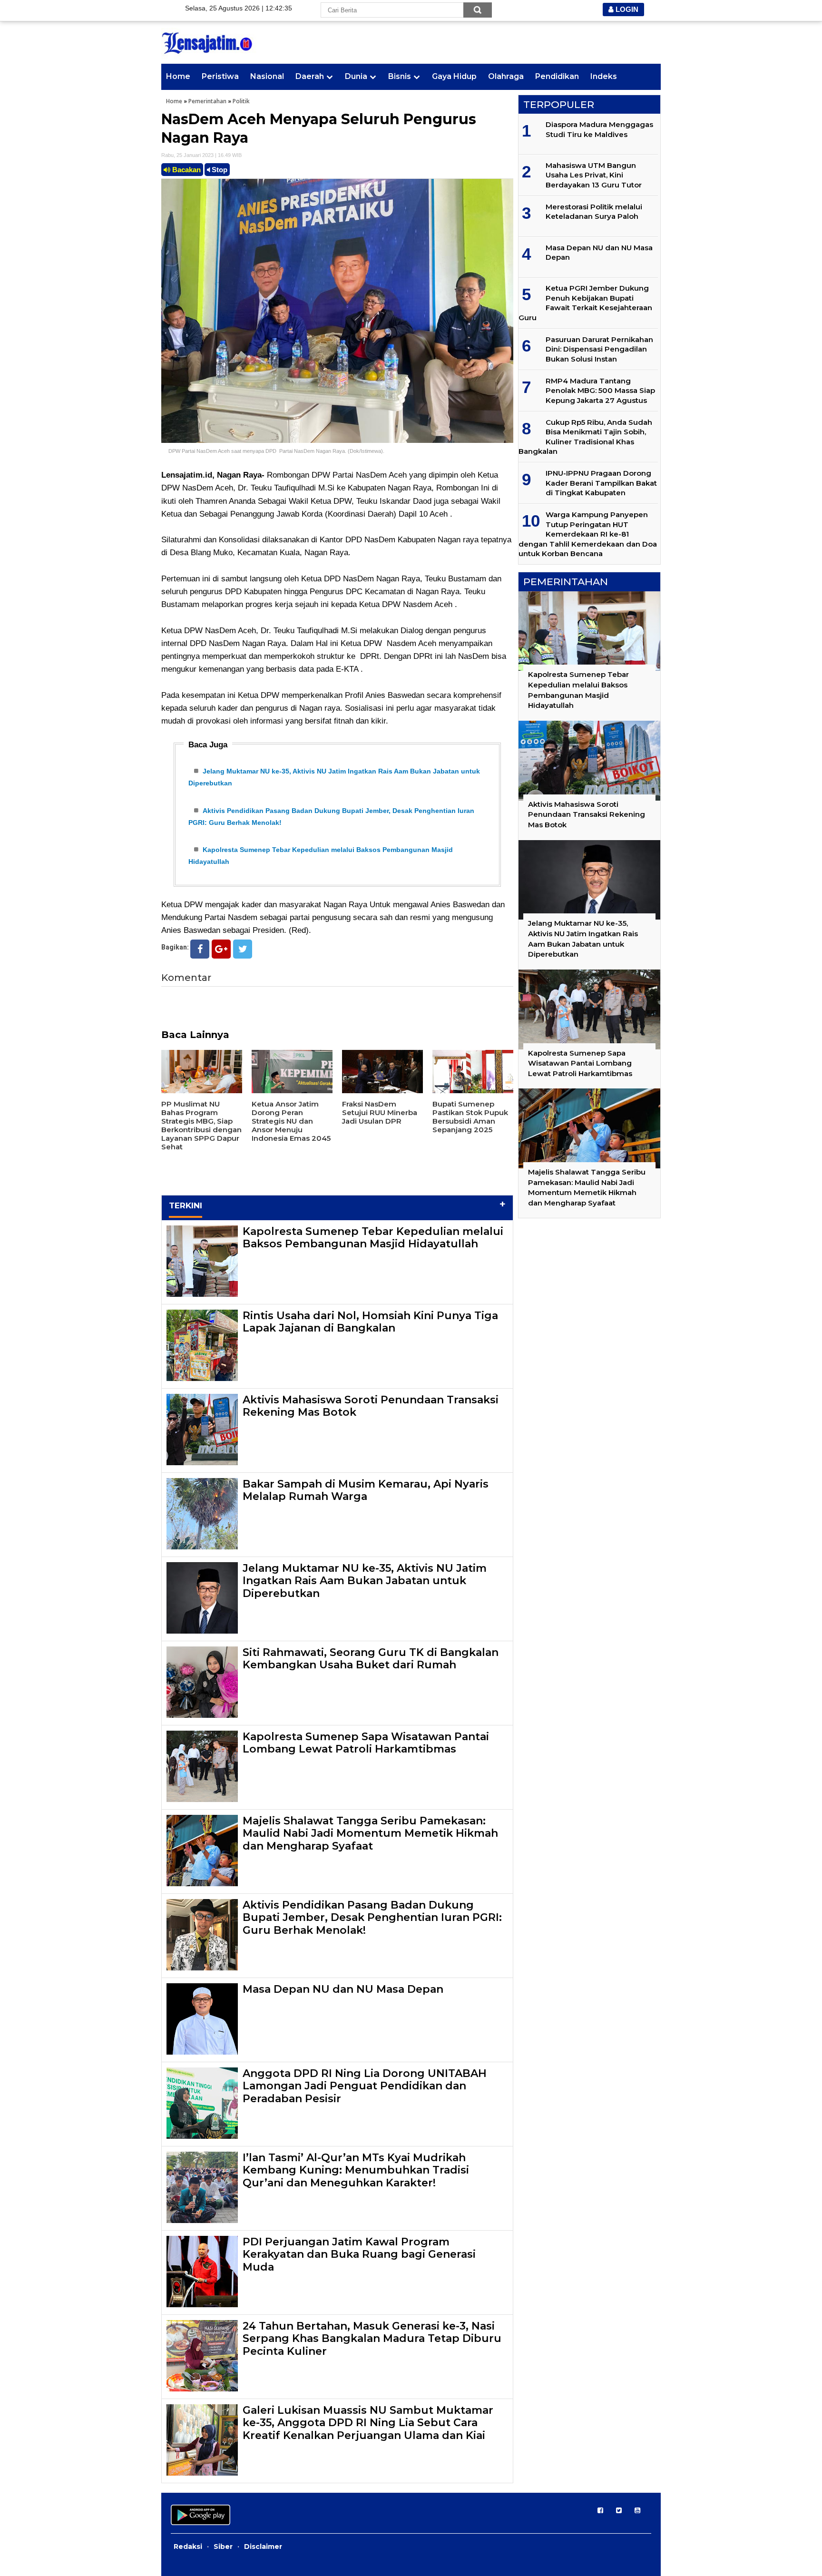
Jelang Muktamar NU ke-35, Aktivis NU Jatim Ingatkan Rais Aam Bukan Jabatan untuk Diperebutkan (365, 1581)
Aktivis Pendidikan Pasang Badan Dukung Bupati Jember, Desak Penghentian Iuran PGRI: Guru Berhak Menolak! (372, 1918)
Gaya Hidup (454, 76)
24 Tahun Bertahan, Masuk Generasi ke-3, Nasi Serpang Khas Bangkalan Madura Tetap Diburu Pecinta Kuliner (372, 2339)
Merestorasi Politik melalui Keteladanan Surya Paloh (594, 211)
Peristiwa (220, 76)
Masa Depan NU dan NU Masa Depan (343, 1989)
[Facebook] (200, 949)
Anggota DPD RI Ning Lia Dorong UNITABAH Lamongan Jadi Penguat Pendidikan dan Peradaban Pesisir (365, 2086)
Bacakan (186, 170)
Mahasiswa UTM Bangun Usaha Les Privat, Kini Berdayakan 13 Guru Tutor (594, 175)
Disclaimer (263, 2547)
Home (178, 76)
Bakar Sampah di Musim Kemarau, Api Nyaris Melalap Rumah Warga (366, 1490)
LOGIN (626, 9)
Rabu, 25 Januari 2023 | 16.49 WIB (201, 155)
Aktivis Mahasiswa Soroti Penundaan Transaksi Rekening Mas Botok (371, 1406)
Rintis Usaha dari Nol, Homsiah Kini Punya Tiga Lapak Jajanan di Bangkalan (370, 1322)
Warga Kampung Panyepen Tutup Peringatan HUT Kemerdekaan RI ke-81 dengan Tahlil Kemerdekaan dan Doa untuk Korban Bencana (588, 534)
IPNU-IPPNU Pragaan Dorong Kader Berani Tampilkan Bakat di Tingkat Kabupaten (601, 483)
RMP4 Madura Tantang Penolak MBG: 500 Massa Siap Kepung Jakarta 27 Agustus (600, 391)
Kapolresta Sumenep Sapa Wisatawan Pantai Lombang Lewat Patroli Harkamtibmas (366, 1743)
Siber (223, 2547)
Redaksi (188, 2547)
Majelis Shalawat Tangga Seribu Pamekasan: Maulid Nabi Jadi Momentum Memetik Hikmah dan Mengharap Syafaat (370, 1833)
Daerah (310, 76)
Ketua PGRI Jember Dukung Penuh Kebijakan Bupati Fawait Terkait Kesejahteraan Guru (585, 303)
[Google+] (221, 949)
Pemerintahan (207, 101)
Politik (241, 101)
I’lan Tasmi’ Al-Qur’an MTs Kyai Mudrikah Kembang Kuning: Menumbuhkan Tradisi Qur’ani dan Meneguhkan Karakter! (356, 2170)
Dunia (356, 76)
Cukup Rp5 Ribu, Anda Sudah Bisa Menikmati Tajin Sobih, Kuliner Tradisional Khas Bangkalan (585, 437)
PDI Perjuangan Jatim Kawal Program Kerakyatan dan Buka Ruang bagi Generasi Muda (359, 2254)
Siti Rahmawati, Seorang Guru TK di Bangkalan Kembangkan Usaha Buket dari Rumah (371, 1659)
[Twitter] (243, 949)
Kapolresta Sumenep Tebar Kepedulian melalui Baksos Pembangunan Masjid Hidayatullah (373, 1238)
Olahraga (506, 76)
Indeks (604, 76)
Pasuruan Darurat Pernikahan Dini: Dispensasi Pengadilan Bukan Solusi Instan (599, 349)
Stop (219, 170)
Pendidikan (557, 76)
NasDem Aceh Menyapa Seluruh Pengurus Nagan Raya (319, 128)
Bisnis (400, 76)
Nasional (267, 76)
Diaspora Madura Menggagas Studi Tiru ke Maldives (599, 129)
